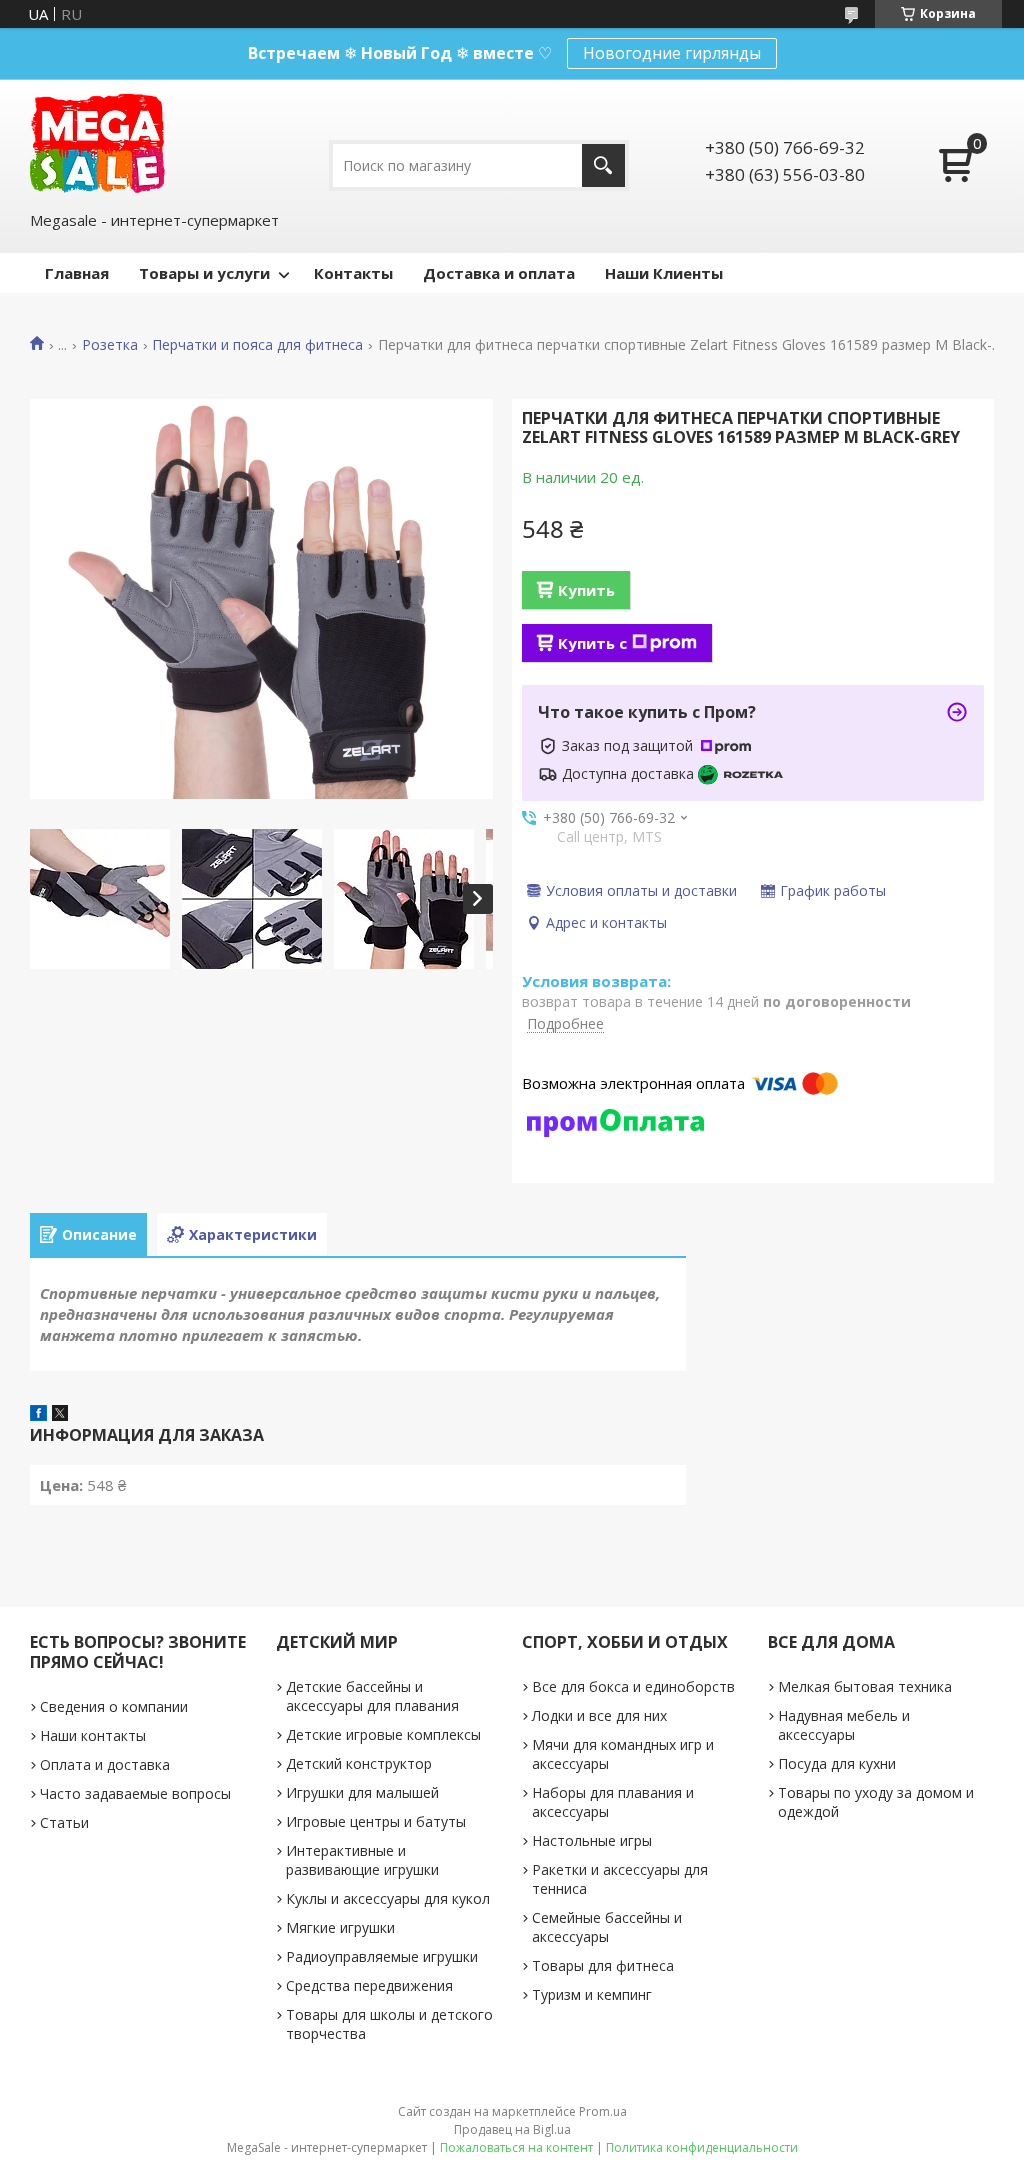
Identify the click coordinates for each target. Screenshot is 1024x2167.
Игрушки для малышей (362, 1792)
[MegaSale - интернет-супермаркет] (97, 143)
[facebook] (38, 1415)
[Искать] (603, 165)
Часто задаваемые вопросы (135, 1793)
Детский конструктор (359, 1763)
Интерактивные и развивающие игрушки (362, 1860)
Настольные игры (592, 1840)
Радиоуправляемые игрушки (382, 1956)
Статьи (64, 1822)
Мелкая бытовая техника (865, 1686)
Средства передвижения (369, 1985)
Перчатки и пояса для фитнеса (257, 345)
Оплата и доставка (105, 1764)
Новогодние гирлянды (672, 53)
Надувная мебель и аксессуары (844, 1725)
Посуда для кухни (837, 1763)
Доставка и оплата (499, 273)
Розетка (110, 345)
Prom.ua (603, 2111)
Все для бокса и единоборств (633, 1686)
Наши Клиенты (664, 273)
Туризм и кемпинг (592, 1994)
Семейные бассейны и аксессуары (607, 1927)
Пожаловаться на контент (516, 2147)
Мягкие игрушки (340, 1927)
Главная (77, 273)
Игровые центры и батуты (376, 1821)
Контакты (353, 273)
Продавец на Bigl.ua (512, 2129)
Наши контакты (93, 1735)
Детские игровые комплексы (383, 1734)
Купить (586, 590)
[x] (60, 1415)
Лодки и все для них (599, 1715)
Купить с (592, 643)
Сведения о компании (114, 1706)
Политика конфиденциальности (702, 2147)
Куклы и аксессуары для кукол (388, 1898)
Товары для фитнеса (603, 1965)
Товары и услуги (204, 273)
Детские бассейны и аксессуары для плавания (372, 1696)
